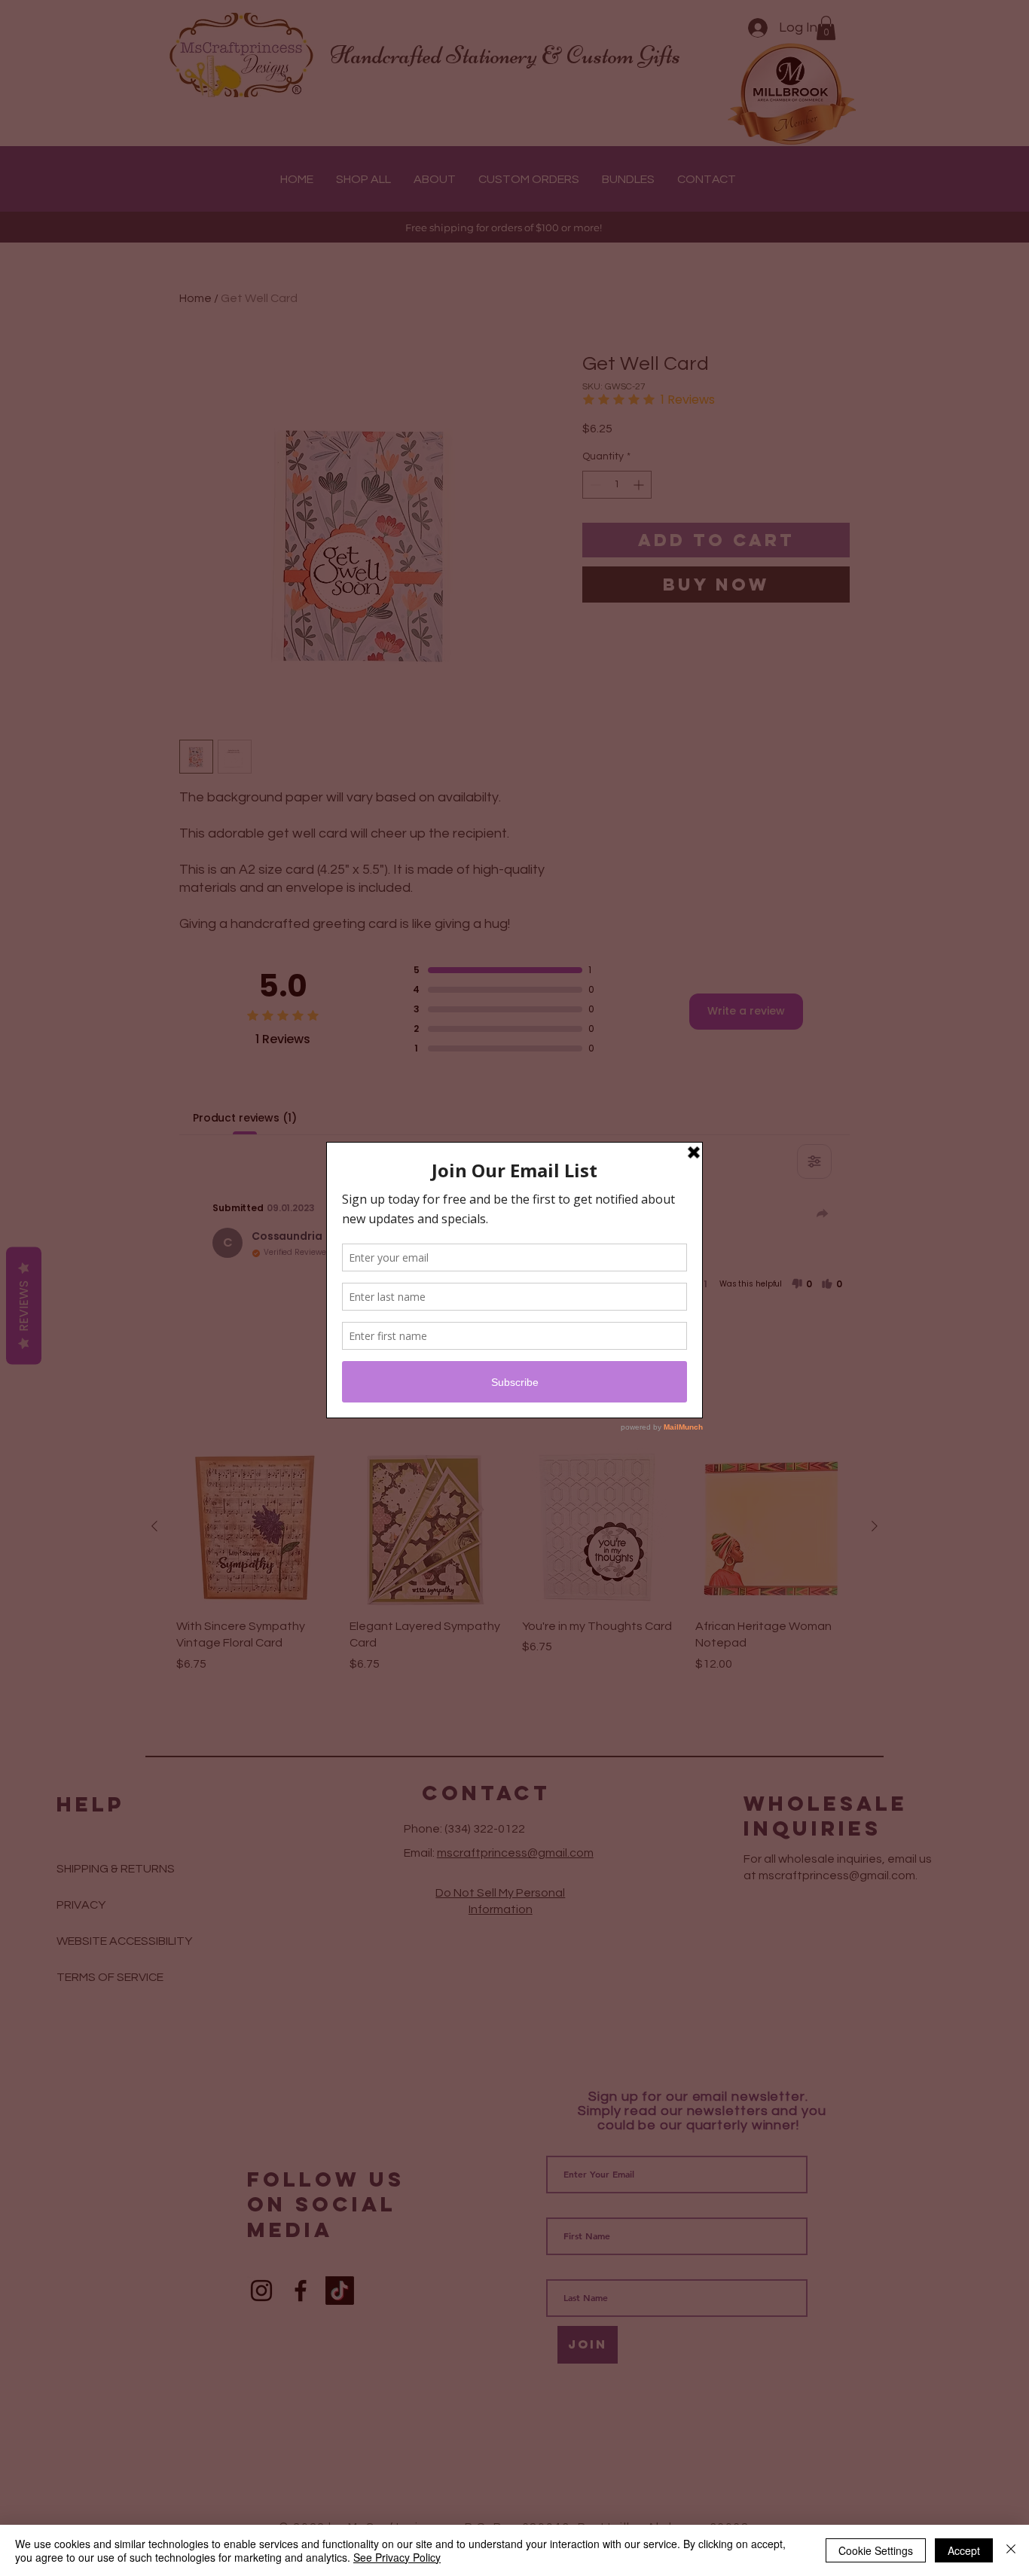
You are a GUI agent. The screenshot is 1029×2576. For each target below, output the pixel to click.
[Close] (1011, 2550)
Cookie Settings (876, 2550)
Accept (964, 2550)
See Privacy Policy (397, 2557)
